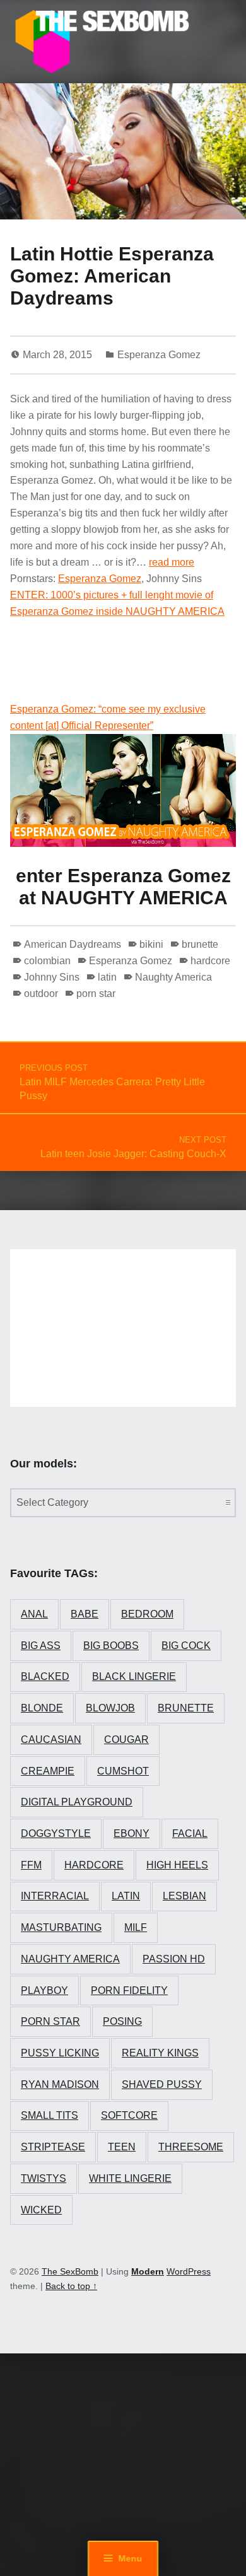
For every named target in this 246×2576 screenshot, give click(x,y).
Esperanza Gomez (159, 355)
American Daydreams (73, 944)
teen (122, 2147)
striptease (53, 2147)
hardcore (210, 961)
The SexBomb (70, 2271)
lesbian (184, 1896)
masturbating (61, 1927)
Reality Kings (160, 2053)
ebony (132, 1833)
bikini (151, 944)
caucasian (51, 1740)
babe (85, 1614)
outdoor (41, 994)
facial (190, 1833)
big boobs (111, 1646)
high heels (177, 1865)
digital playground (77, 1802)
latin (107, 977)
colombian (47, 961)
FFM (31, 1865)
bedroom (147, 1614)
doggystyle (56, 1833)
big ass (41, 1646)
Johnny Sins (52, 977)
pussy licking (60, 2053)
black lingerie (134, 1676)
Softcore (129, 2115)
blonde (42, 1708)
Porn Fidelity (129, 1990)
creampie (48, 1771)
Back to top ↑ (71, 2286)
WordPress (189, 2271)
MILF (136, 1927)
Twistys (44, 2178)
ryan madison (60, 2084)
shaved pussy (162, 2084)
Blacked (45, 1676)
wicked (41, 2210)
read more (172, 562)
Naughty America (173, 977)
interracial (55, 1896)
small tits (50, 2115)
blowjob (110, 1708)
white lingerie (130, 2178)
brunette (200, 944)
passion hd (174, 1959)
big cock (186, 1646)
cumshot (123, 1771)
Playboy (44, 1990)
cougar (126, 1740)
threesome (191, 2147)
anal (34, 1614)
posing (122, 2021)
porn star (96, 994)
